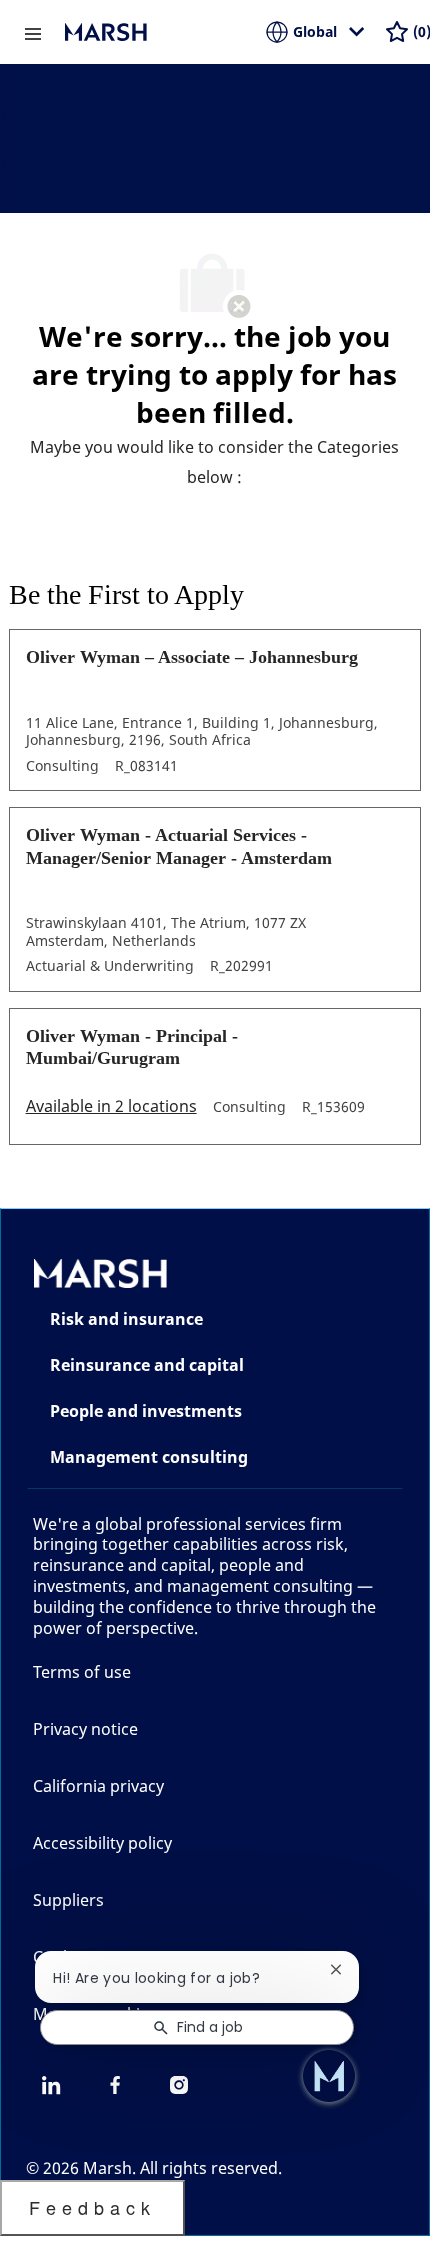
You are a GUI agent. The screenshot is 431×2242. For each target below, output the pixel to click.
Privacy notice (85, 1729)
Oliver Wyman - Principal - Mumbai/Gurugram (132, 1047)
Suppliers (68, 1900)
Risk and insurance (126, 1319)
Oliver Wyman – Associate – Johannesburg (192, 657)
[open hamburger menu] (33, 32)
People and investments (146, 1411)
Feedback (92, 2207)
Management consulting (149, 1457)
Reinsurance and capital (147, 1365)
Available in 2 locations (111, 1107)
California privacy (98, 1786)
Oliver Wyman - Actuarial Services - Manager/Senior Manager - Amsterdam (179, 846)
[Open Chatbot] (329, 2076)
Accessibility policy (102, 1843)
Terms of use (82, 1672)
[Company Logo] (165, 32)
